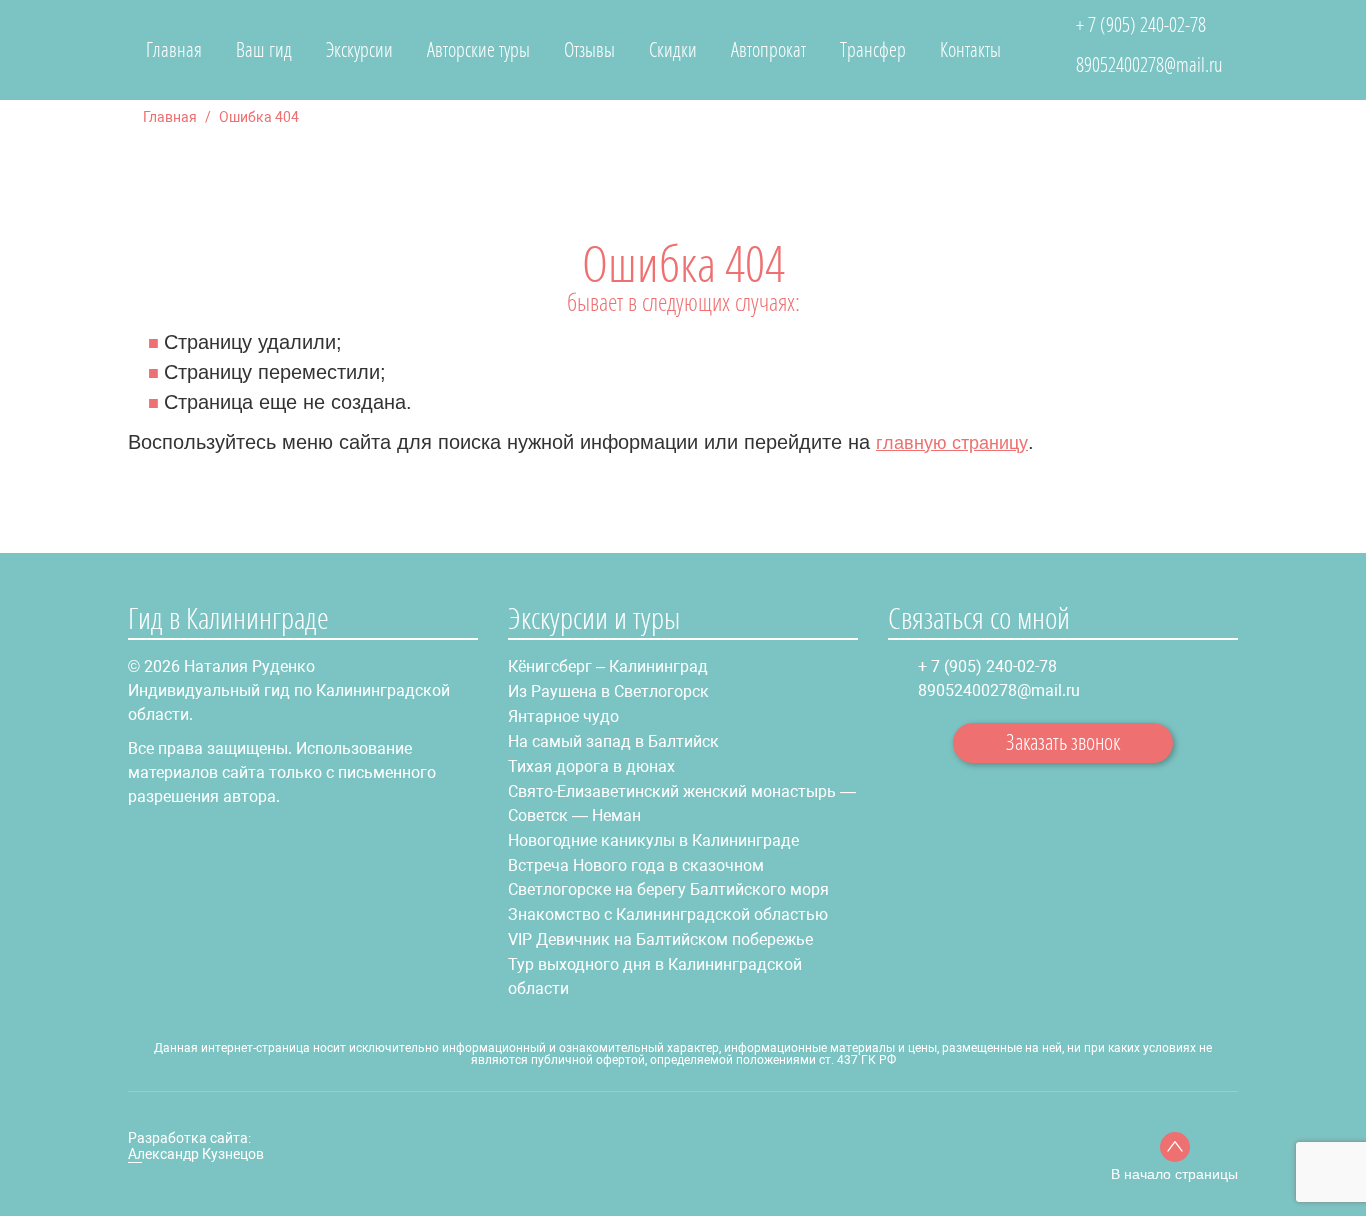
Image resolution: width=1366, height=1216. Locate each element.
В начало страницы (1174, 1173)
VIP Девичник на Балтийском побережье (660, 939)
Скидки (673, 49)
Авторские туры (478, 49)
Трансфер (873, 49)
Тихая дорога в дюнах (591, 766)
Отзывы (589, 49)
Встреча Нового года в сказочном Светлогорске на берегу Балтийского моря (668, 877)
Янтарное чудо (563, 716)
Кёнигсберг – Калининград (608, 666)
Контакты (970, 49)
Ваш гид (264, 49)
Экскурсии (359, 49)
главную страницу (952, 443)
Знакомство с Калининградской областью (668, 914)
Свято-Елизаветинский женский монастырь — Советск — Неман (682, 803)
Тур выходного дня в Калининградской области (655, 976)
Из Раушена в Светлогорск (608, 691)
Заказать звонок (1063, 741)
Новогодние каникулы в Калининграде (653, 840)
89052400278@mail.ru (1149, 65)
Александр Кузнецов (196, 1154)
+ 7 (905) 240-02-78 (1141, 25)
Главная (174, 49)
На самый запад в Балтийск (613, 741)
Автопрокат (768, 49)
